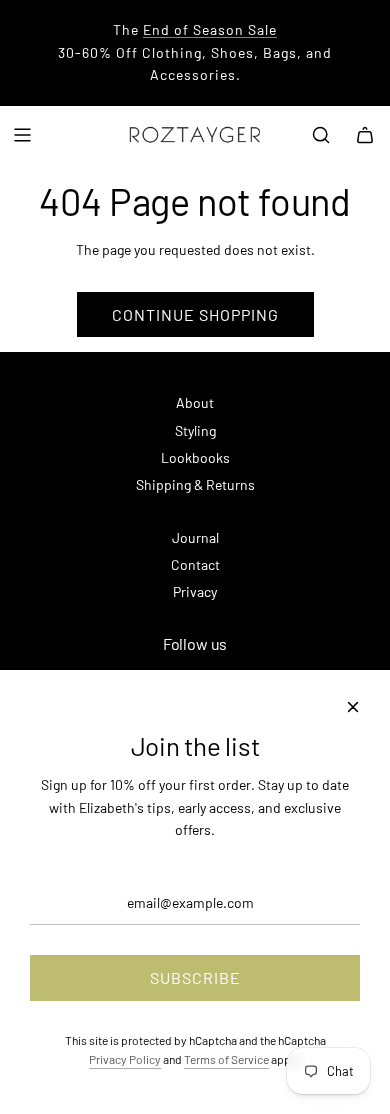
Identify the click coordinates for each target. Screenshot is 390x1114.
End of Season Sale (210, 29)
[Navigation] (22, 135)
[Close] (353, 707)
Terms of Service (226, 1059)
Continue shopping (195, 314)
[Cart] (365, 135)
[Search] (321, 135)
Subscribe (195, 977)
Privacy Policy (125, 1059)
